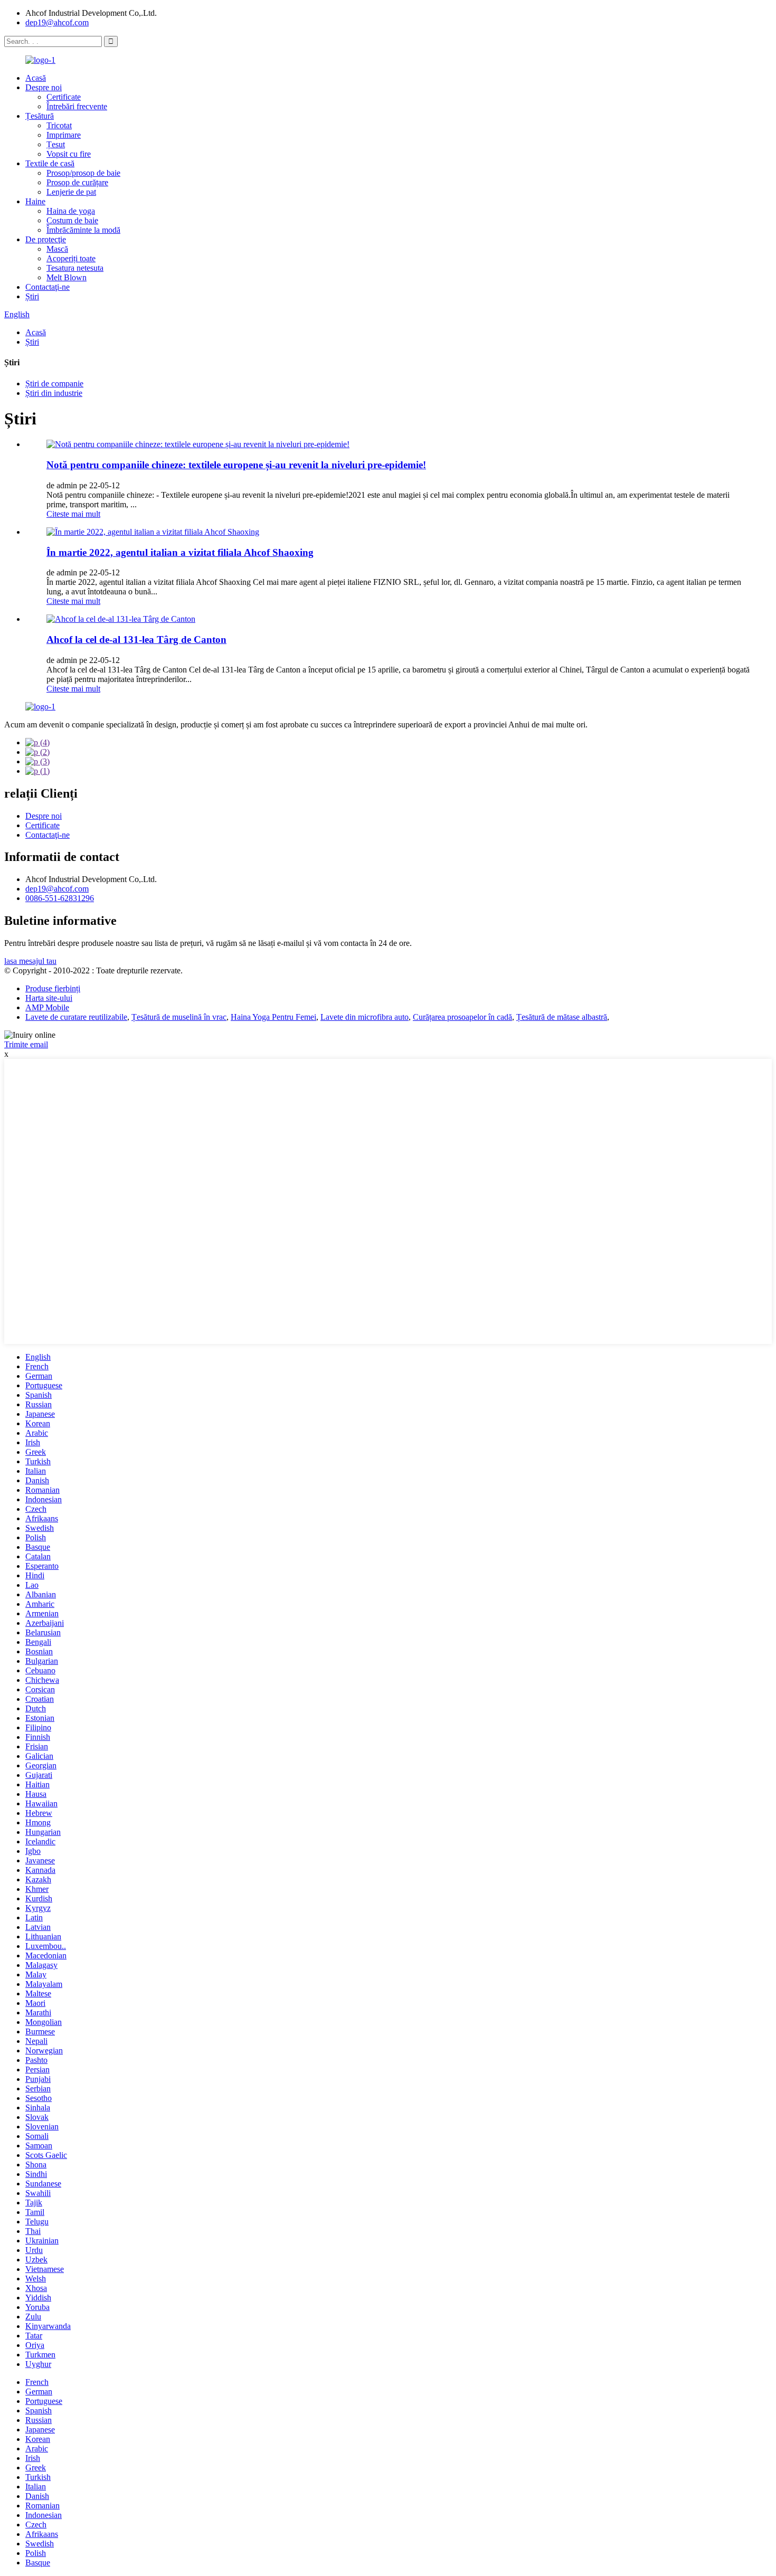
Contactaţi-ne (48, 287)
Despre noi (44, 87)
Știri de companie (54, 383)
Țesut (56, 144)
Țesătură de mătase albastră (562, 1017)
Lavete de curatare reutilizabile (76, 1017)
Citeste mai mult (73, 514)
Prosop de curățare (77, 182)
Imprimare (64, 135)
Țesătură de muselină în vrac (179, 1017)
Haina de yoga (71, 211)
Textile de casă (50, 163)
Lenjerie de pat (71, 192)
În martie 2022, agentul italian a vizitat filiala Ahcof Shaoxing (180, 552)
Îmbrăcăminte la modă (83, 230)
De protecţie (46, 239)
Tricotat (59, 125)
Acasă (36, 78)
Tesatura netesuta (75, 268)
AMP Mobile (47, 1007)
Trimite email (26, 1044)
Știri (32, 296)
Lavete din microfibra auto (365, 1017)
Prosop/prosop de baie (83, 173)
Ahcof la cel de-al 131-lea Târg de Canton (136, 640)
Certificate (64, 97)
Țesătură (40, 116)
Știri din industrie (54, 393)
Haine (35, 201)
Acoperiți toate (71, 258)
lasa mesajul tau (30, 961)
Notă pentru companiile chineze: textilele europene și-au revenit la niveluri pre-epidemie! (236, 465)
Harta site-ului (49, 998)
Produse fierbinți (53, 988)
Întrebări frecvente (77, 106)
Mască (57, 249)
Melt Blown (67, 277)
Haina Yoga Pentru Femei (273, 1017)
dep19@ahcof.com (57, 22)
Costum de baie (72, 220)
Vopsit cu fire (69, 154)
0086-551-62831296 (60, 898)
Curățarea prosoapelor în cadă (462, 1017)
